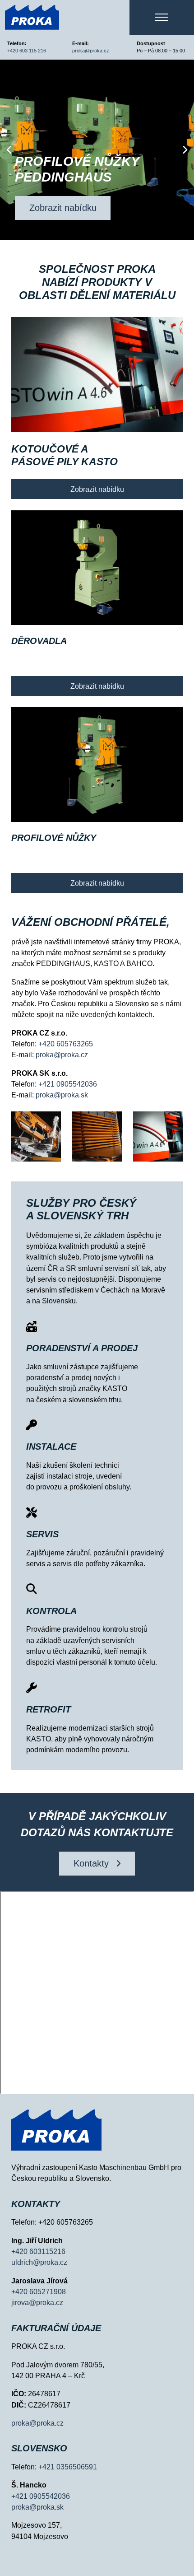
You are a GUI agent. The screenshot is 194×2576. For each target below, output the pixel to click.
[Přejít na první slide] (185, 150)
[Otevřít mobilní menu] (162, 17)
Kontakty (91, 1863)
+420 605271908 (39, 2291)
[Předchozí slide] (9, 150)
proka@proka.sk (62, 1095)
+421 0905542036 (67, 1084)
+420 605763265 (66, 1044)
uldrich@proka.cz (39, 2262)
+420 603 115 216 (27, 51)
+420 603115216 (38, 2251)
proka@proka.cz (91, 51)
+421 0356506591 (68, 2467)
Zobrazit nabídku (63, 208)
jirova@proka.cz (37, 2302)
